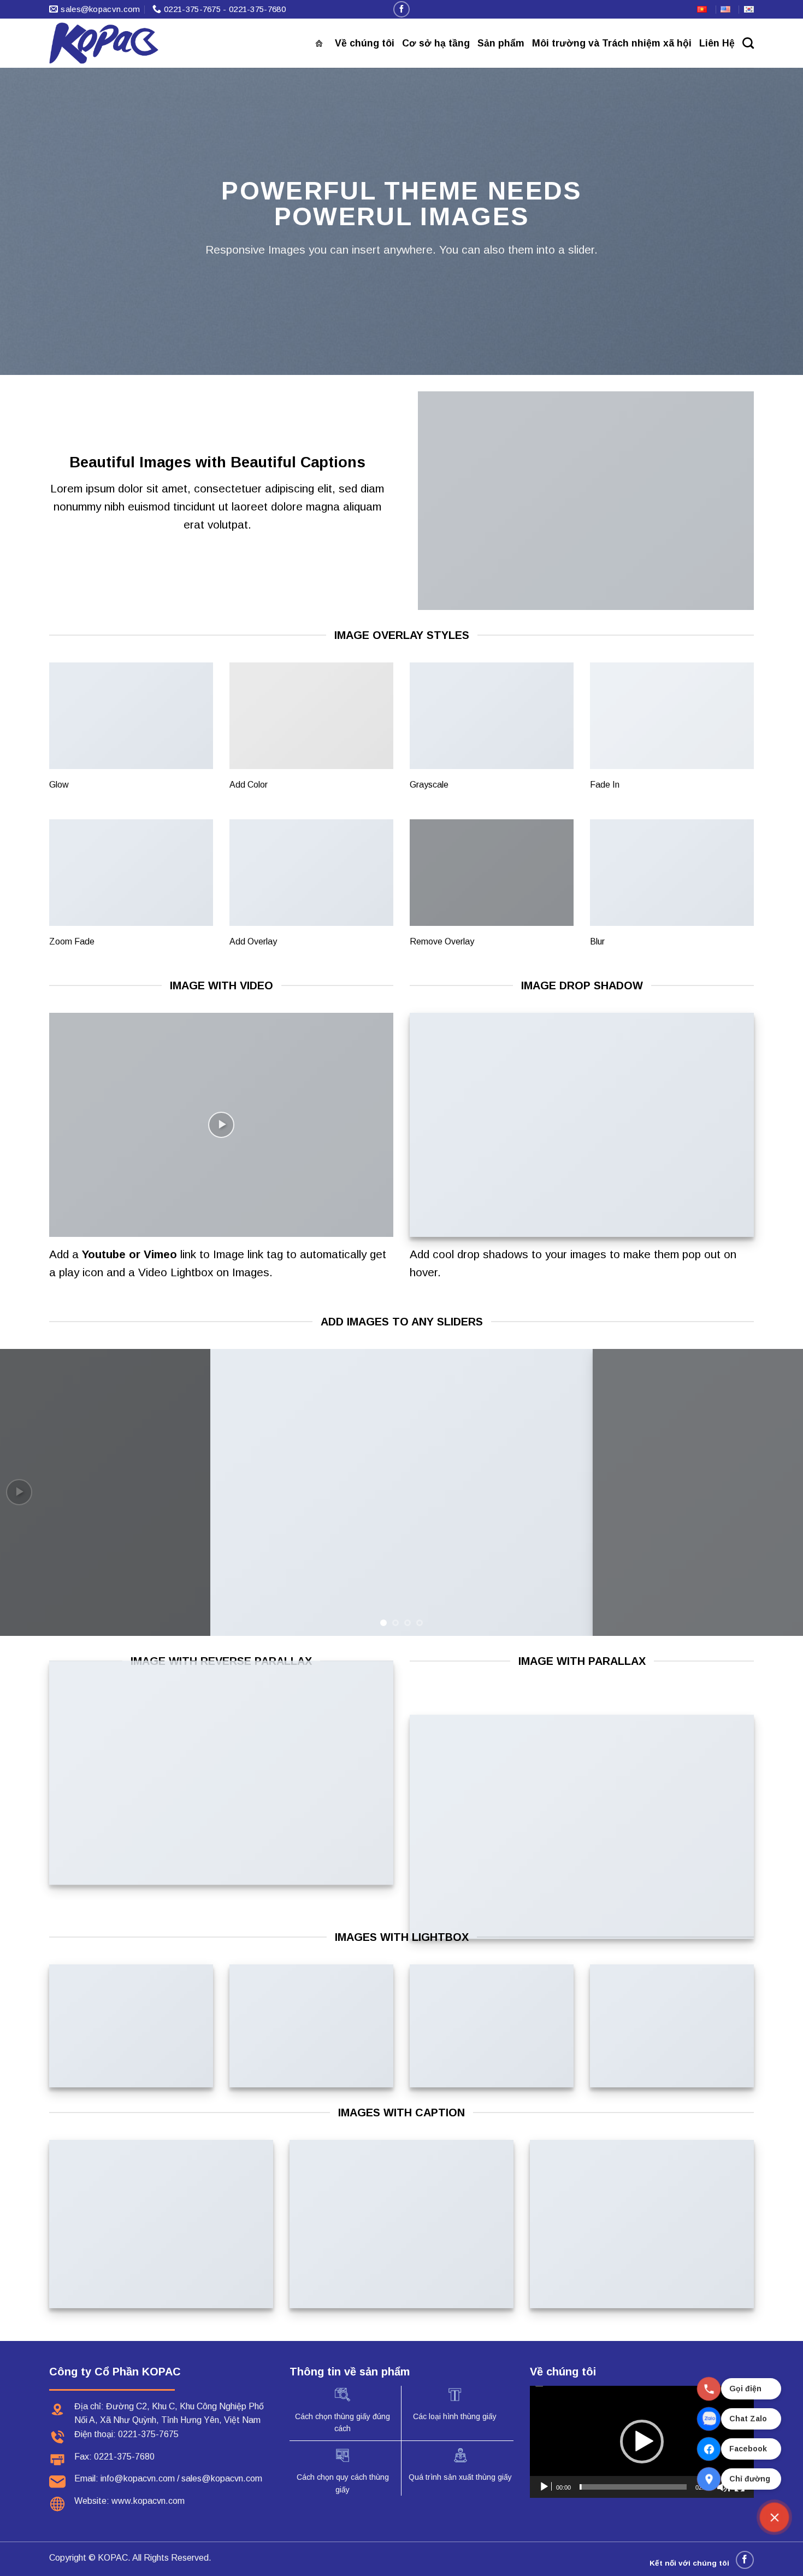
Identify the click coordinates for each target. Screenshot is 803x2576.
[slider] (633, 2487)
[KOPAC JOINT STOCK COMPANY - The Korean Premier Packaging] (104, 43)
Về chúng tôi (365, 43)
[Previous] (30, 1492)
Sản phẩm (501, 43)
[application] (642, 2442)
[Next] (773, 1492)
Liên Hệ (717, 43)
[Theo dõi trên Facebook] (401, 9)
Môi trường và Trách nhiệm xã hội (612, 43)
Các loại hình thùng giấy (455, 2416)
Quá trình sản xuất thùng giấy (460, 2477)
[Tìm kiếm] (748, 43)
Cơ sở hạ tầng (436, 43)
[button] (642, 2442)
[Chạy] (545, 2487)
